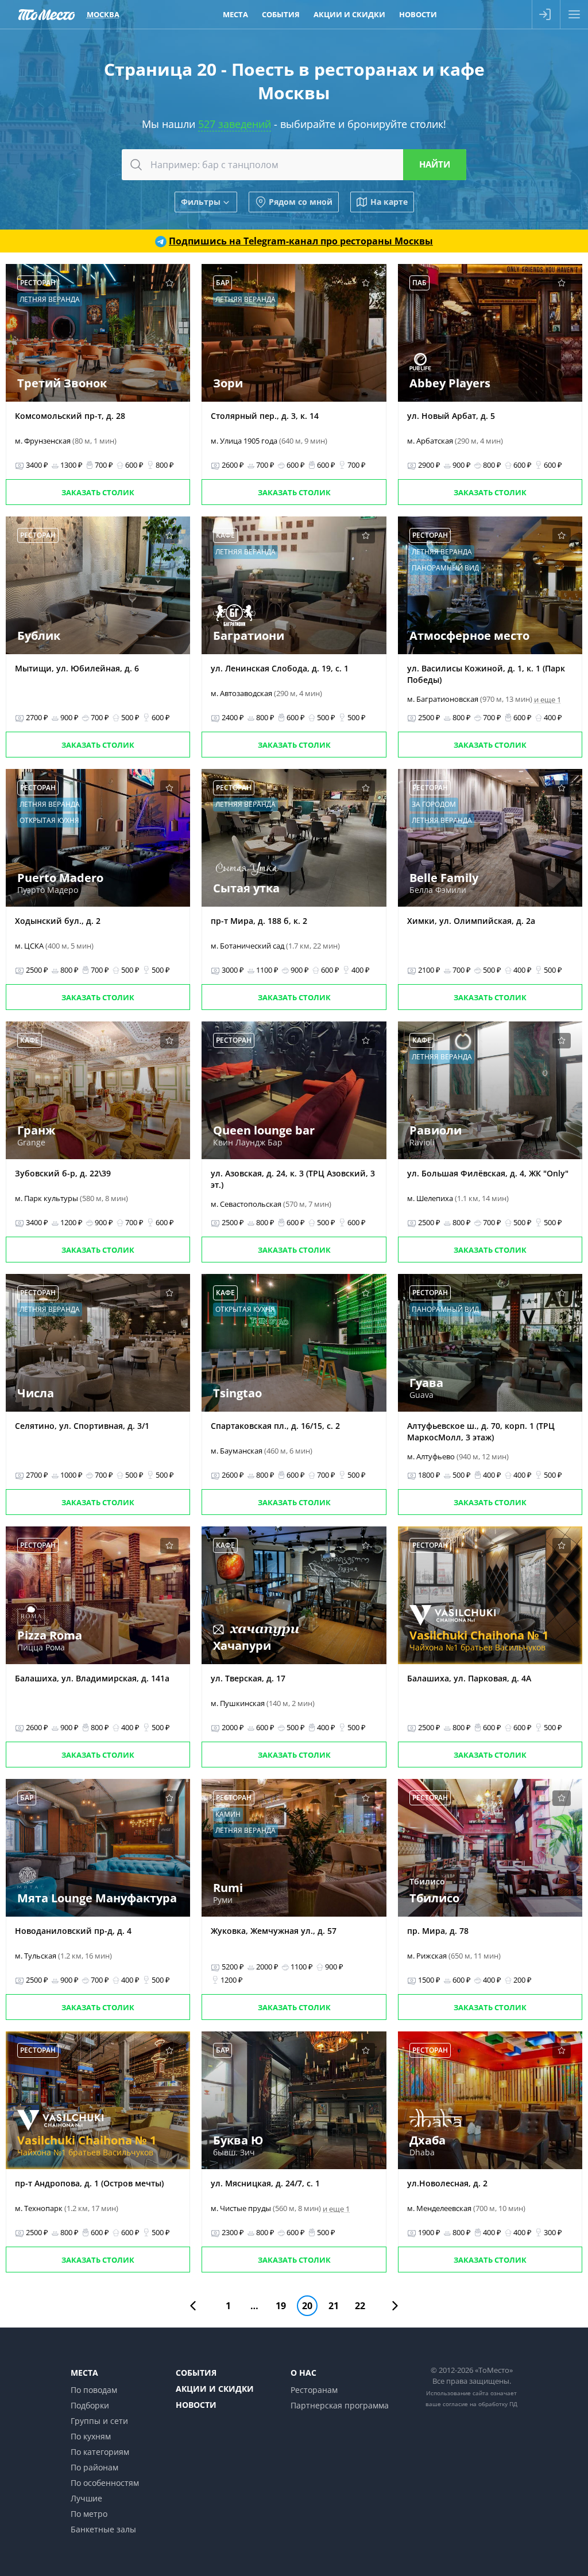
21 (334, 2306)
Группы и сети (99, 2421)
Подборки (90, 2405)
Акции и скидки (349, 14)
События (281, 14)
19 (281, 2306)
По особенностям (105, 2483)
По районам (94, 2467)
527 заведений (235, 124)
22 (360, 2306)
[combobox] (294, 165)
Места (235, 14)
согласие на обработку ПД (480, 2404)
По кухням (91, 2436)
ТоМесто (47, 14)
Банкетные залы (103, 2529)
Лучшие (86, 2498)
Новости (418, 14)
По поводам (94, 2390)
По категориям (100, 2452)
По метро (89, 2514)
